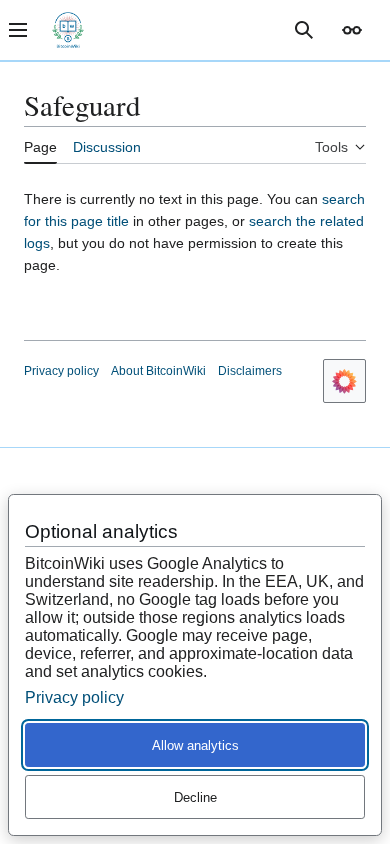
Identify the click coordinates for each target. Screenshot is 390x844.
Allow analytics (195, 745)
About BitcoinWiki (158, 371)
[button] (352, 30)
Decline (195, 797)
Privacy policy (61, 371)
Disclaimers (250, 371)
